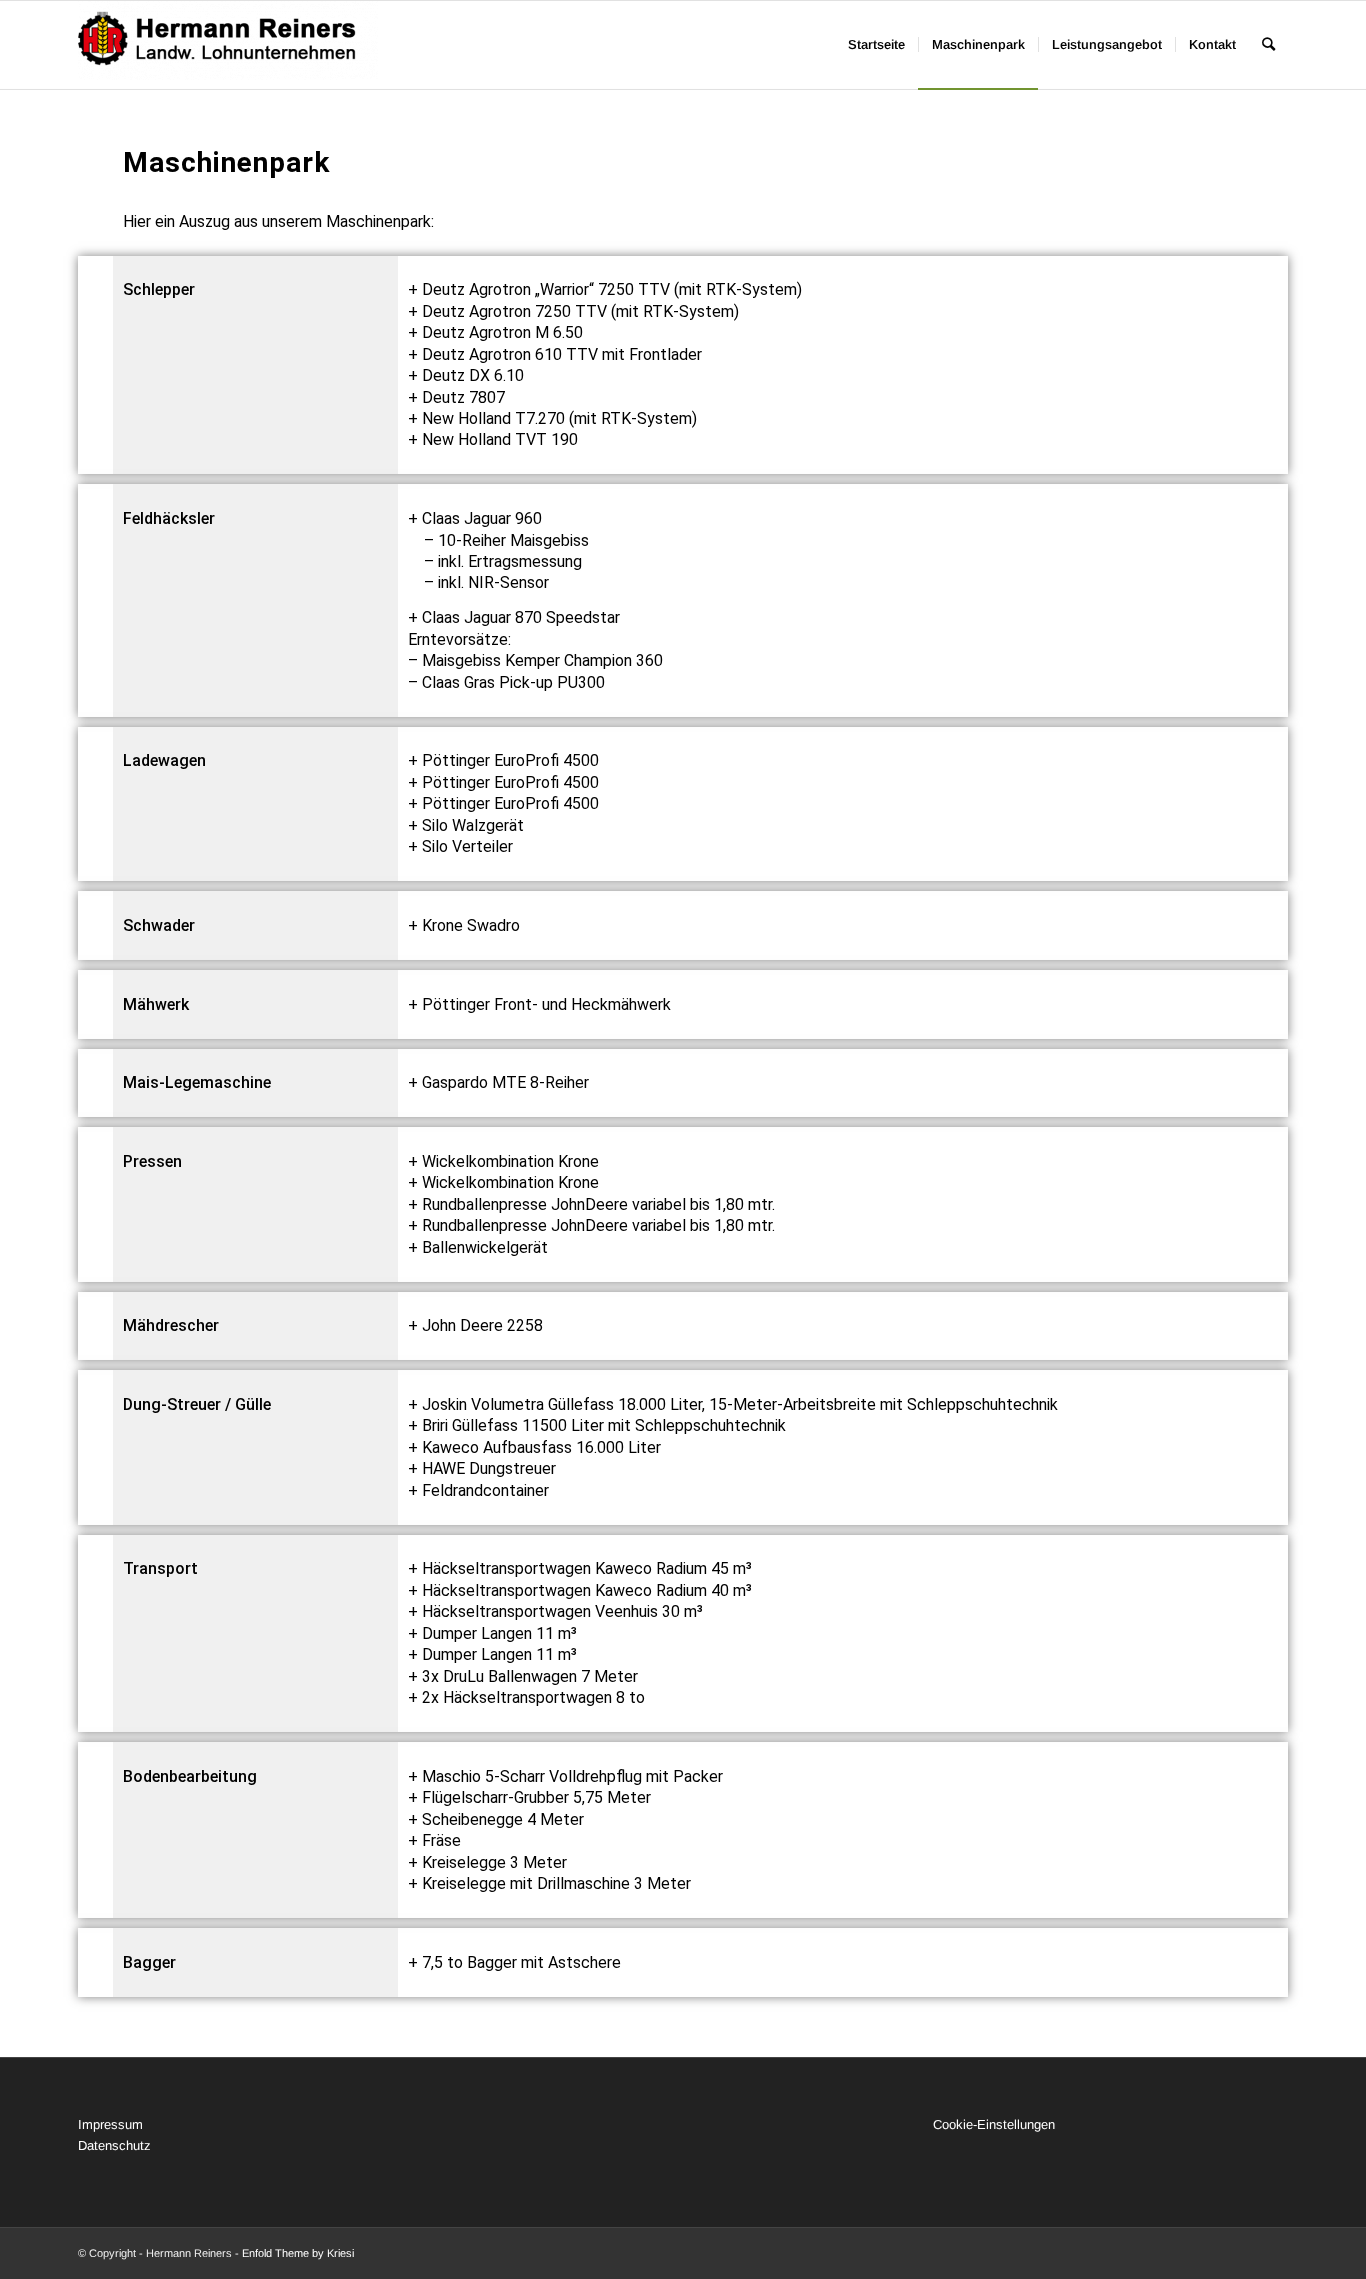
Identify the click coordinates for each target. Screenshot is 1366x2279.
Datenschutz (114, 2145)
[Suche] (1268, 45)
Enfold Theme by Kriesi (298, 2253)
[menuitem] (876, 45)
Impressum (110, 2124)
